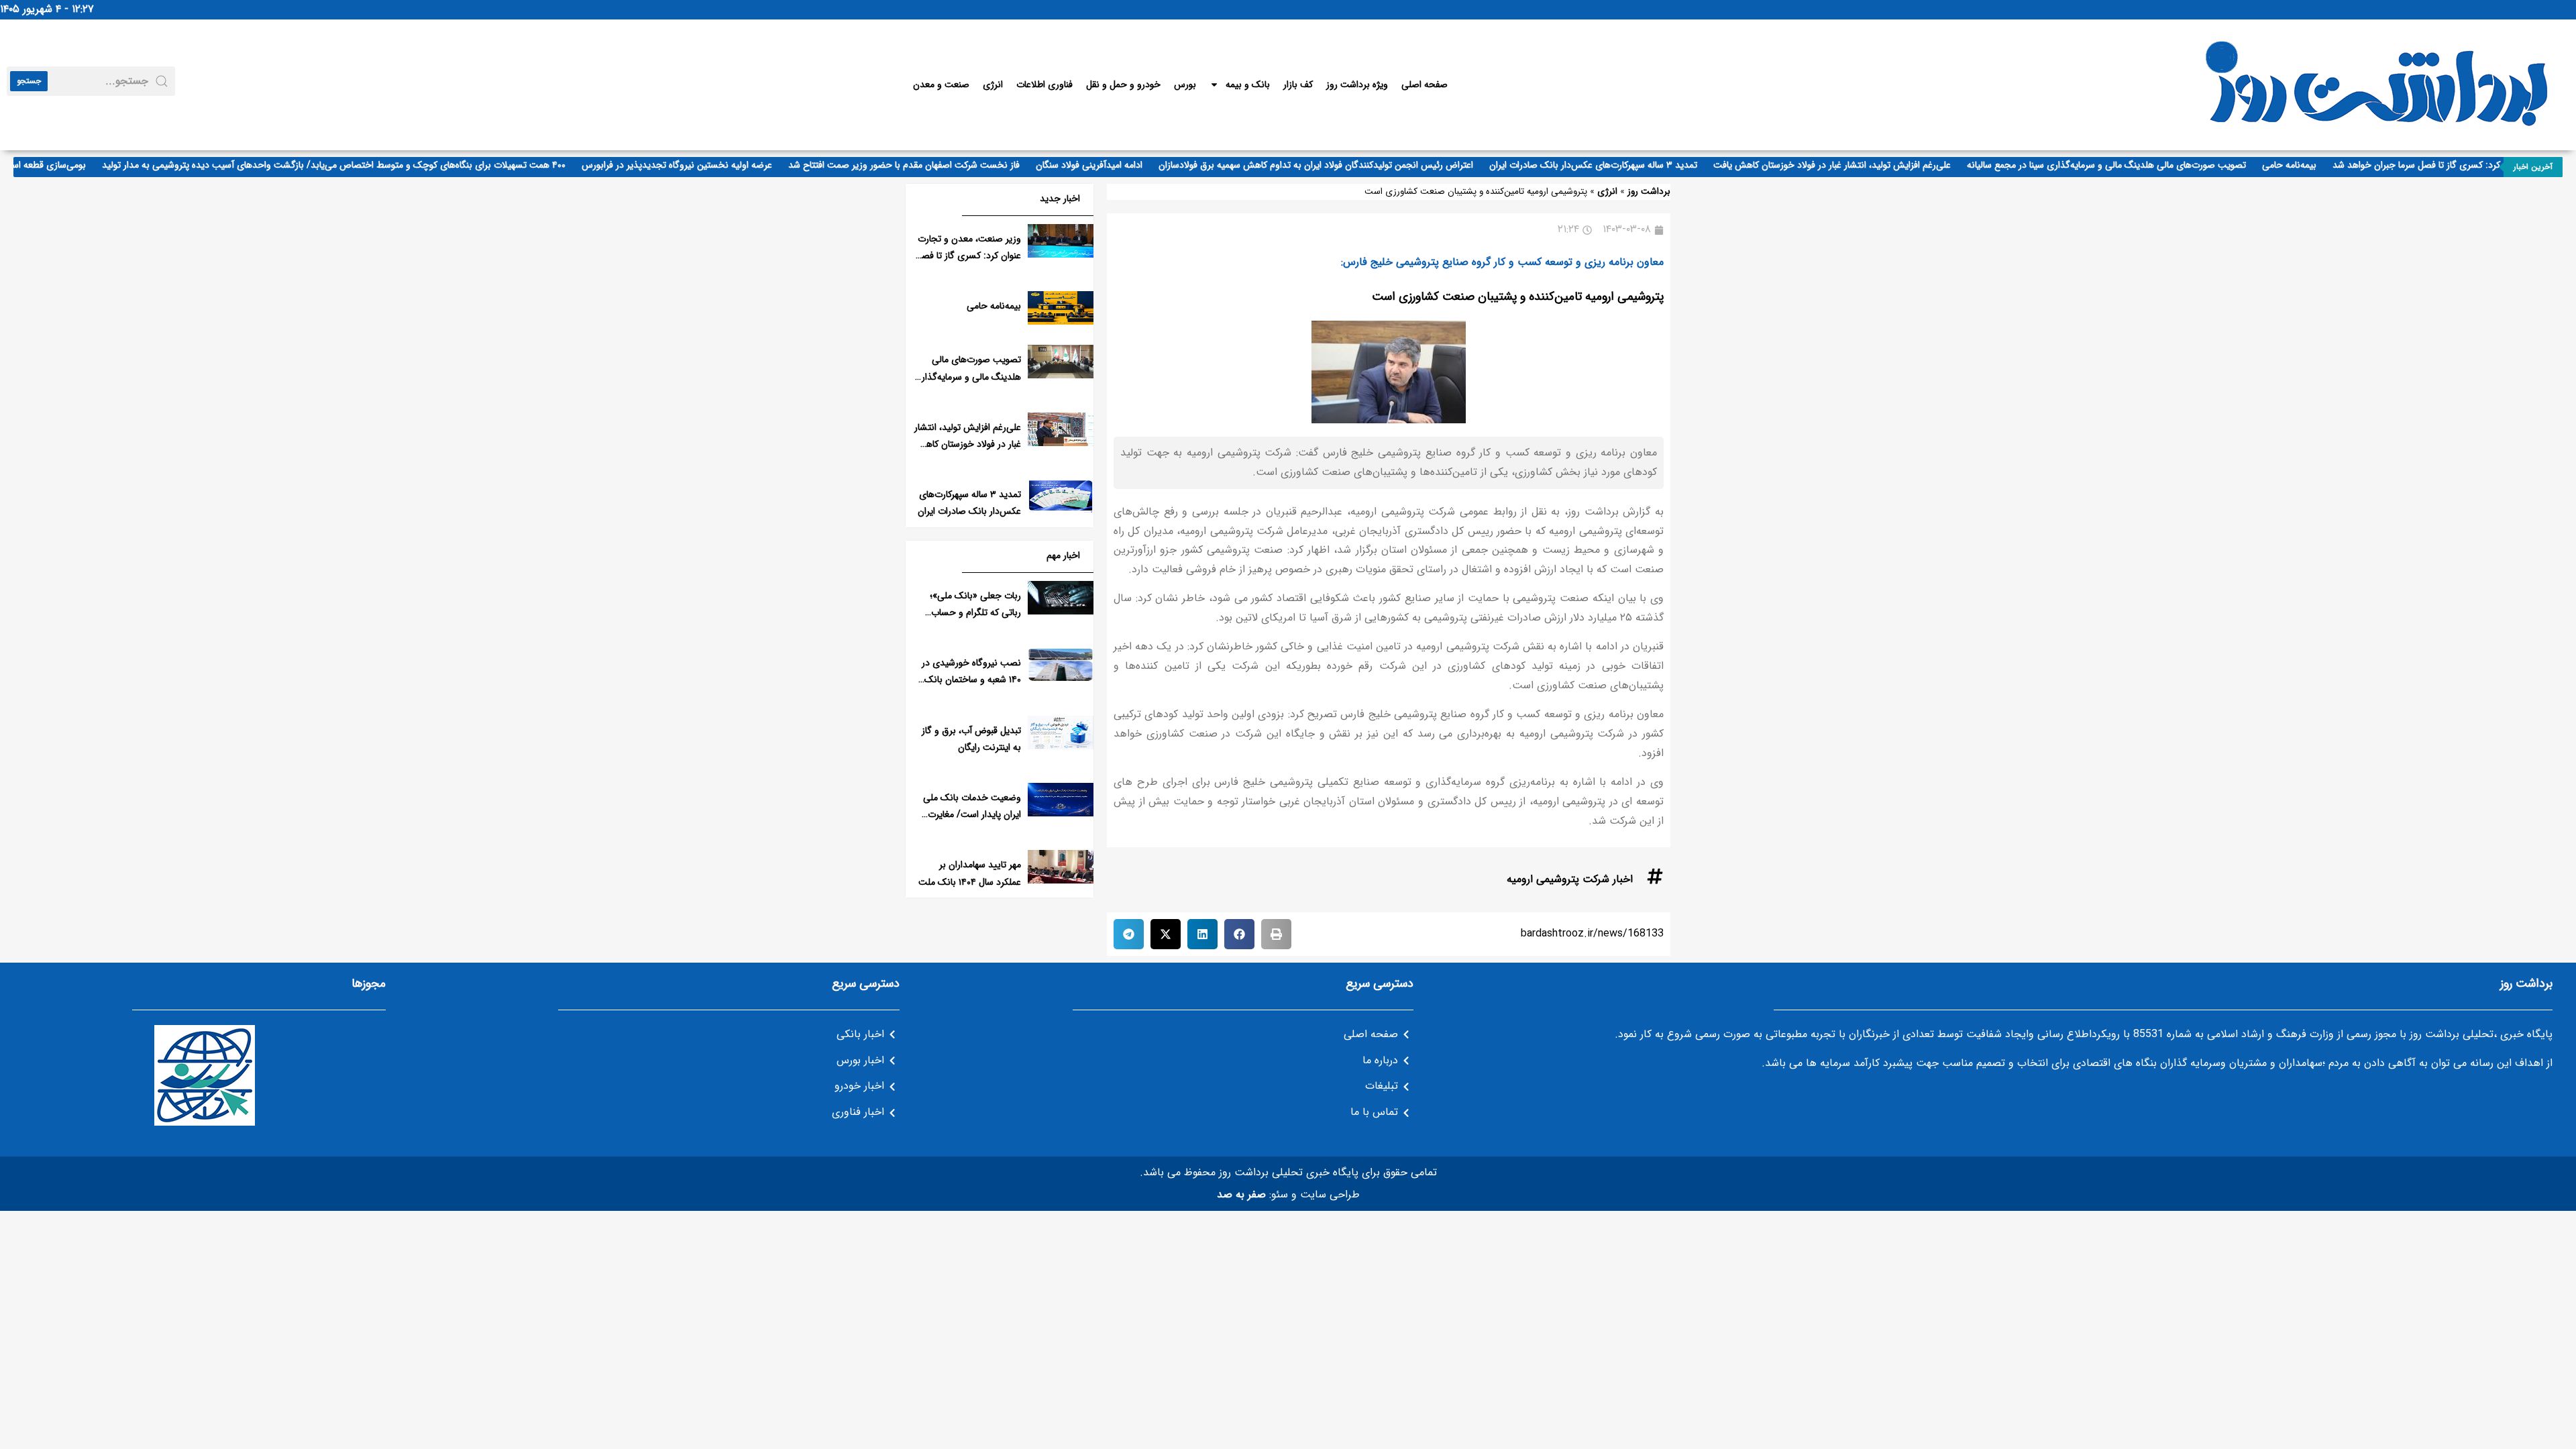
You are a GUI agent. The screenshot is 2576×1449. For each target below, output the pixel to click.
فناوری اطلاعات (1044, 85)
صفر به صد (1241, 1194)
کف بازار (1298, 85)
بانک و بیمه (1248, 85)
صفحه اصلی (1425, 85)
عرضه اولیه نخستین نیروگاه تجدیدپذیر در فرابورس (704, 165)
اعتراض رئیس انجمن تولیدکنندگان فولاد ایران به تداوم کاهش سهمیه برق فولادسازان (1343, 165)
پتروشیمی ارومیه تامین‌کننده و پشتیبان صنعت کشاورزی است (1518, 297)
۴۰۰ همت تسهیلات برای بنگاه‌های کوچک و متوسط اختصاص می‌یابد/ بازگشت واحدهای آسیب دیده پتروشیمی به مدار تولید (361, 165)
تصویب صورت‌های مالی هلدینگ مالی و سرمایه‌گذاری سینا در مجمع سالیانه (2133, 165)
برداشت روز (1649, 192)
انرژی (993, 85)
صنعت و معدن (941, 85)
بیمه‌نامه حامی (2316, 165)
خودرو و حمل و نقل (1123, 85)
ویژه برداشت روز (1357, 85)
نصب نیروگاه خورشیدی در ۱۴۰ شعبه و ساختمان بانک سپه (971, 680)
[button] (1276, 934)
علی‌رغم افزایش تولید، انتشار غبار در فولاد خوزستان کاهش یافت (1859, 165)
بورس (1185, 85)
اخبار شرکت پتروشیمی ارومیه (1570, 879)
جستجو (29, 81)
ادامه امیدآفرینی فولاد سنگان (1116, 165)
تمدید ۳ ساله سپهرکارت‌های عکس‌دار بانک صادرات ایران (1620, 165)
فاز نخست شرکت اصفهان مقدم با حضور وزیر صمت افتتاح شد (931, 165)
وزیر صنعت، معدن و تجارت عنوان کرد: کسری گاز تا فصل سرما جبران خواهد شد (968, 256)
